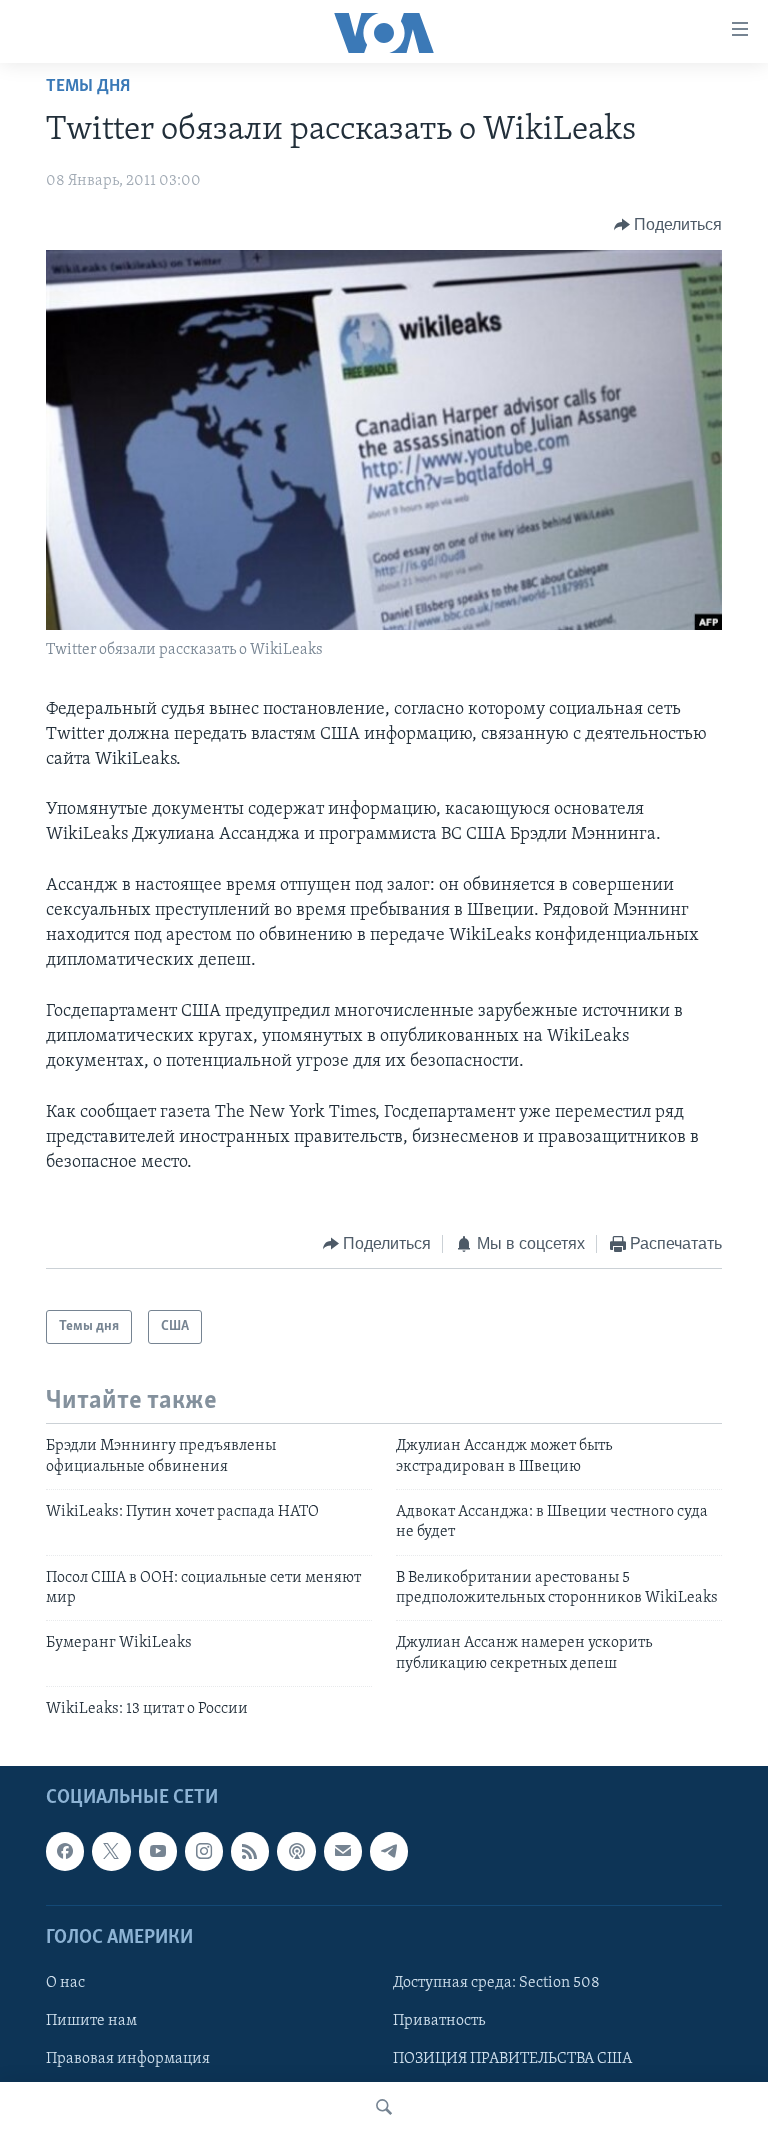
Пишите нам (91, 2021)
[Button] (668, 225)
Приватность (439, 2021)
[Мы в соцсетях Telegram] (389, 1851)
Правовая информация (128, 2059)
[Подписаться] (343, 1851)
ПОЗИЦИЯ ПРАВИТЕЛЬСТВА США (512, 2059)
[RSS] (250, 1851)
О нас (65, 1983)
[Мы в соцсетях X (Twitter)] (111, 1851)
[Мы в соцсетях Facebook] (65, 1851)
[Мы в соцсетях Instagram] (204, 1851)
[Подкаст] (296, 1851)
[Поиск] (384, 2107)
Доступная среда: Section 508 (496, 1983)
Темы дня (88, 87)
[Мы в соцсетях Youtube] (158, 1851)
